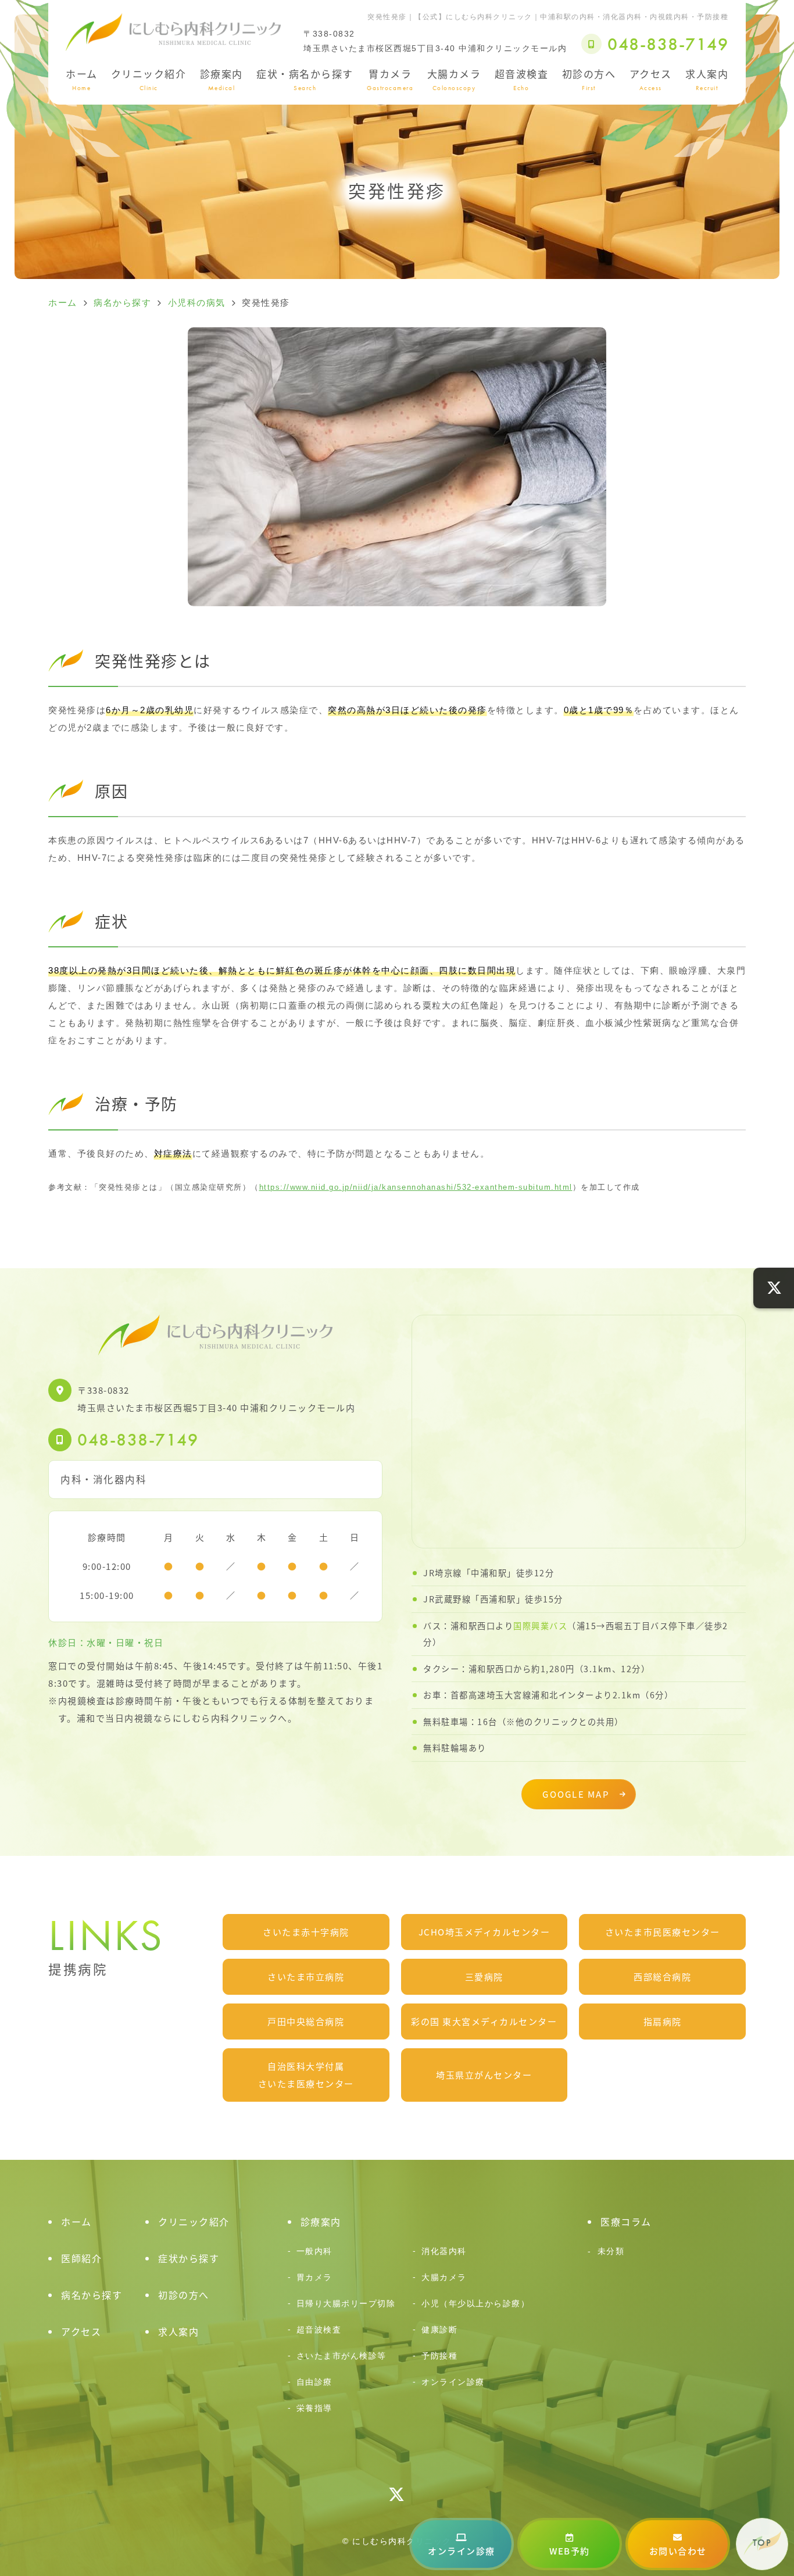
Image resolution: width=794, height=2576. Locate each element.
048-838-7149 (138, 1440)
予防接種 (439, 2356)
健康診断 (439, 2330)
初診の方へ (589, 79)
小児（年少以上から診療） (475, 2303)
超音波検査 (522, 79)
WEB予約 (570, 2551)
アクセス (651, 79)
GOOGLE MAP (576, 1794)
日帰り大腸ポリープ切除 (346, 2303)
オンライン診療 (462, 2551)
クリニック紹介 (149, 79)
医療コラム (626, 2221)
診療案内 (221, 79)
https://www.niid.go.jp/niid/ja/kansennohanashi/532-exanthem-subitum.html (416, 1187)
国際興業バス (540, 1625)
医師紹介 (81, 2258)
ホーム (82, 79)
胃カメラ (390, 79)
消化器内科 (444, 2251)
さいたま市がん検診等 (341, 2356)
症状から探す (189, 2258)
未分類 (611, 2251)
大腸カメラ (454, 79)
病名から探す (92, 2295)
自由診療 (314, 2382)
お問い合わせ (678, 2551)
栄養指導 (314, 2408)
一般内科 (314, 2251)
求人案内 (707, 79)
